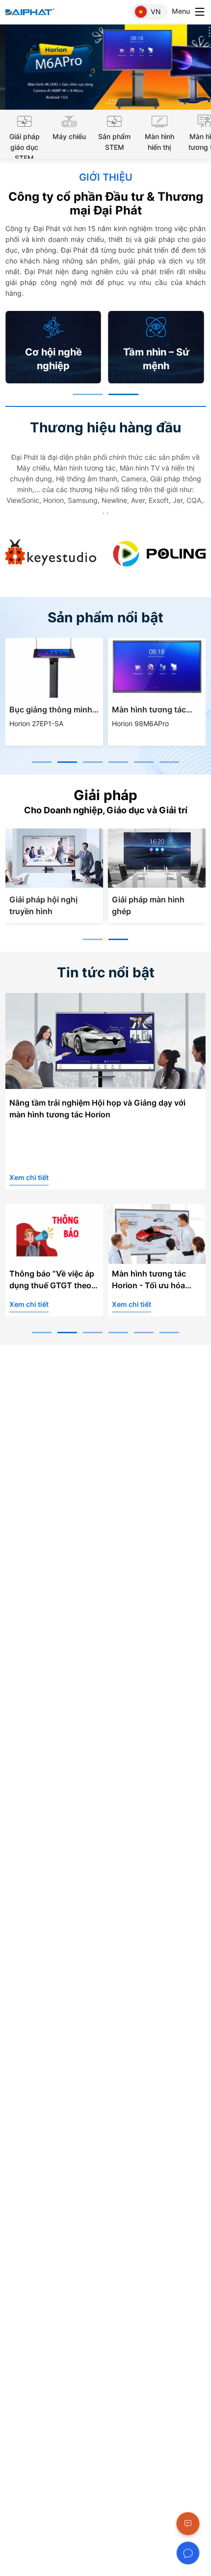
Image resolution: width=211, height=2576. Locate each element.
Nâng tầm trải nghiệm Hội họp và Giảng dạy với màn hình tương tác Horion (97, 1109)
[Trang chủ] (35, 12)
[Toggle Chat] (188, 2553)
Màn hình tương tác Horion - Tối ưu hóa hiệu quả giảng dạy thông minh (149, 1281)
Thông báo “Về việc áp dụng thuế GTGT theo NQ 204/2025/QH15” (52, 1281)
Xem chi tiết (29, 1177)
